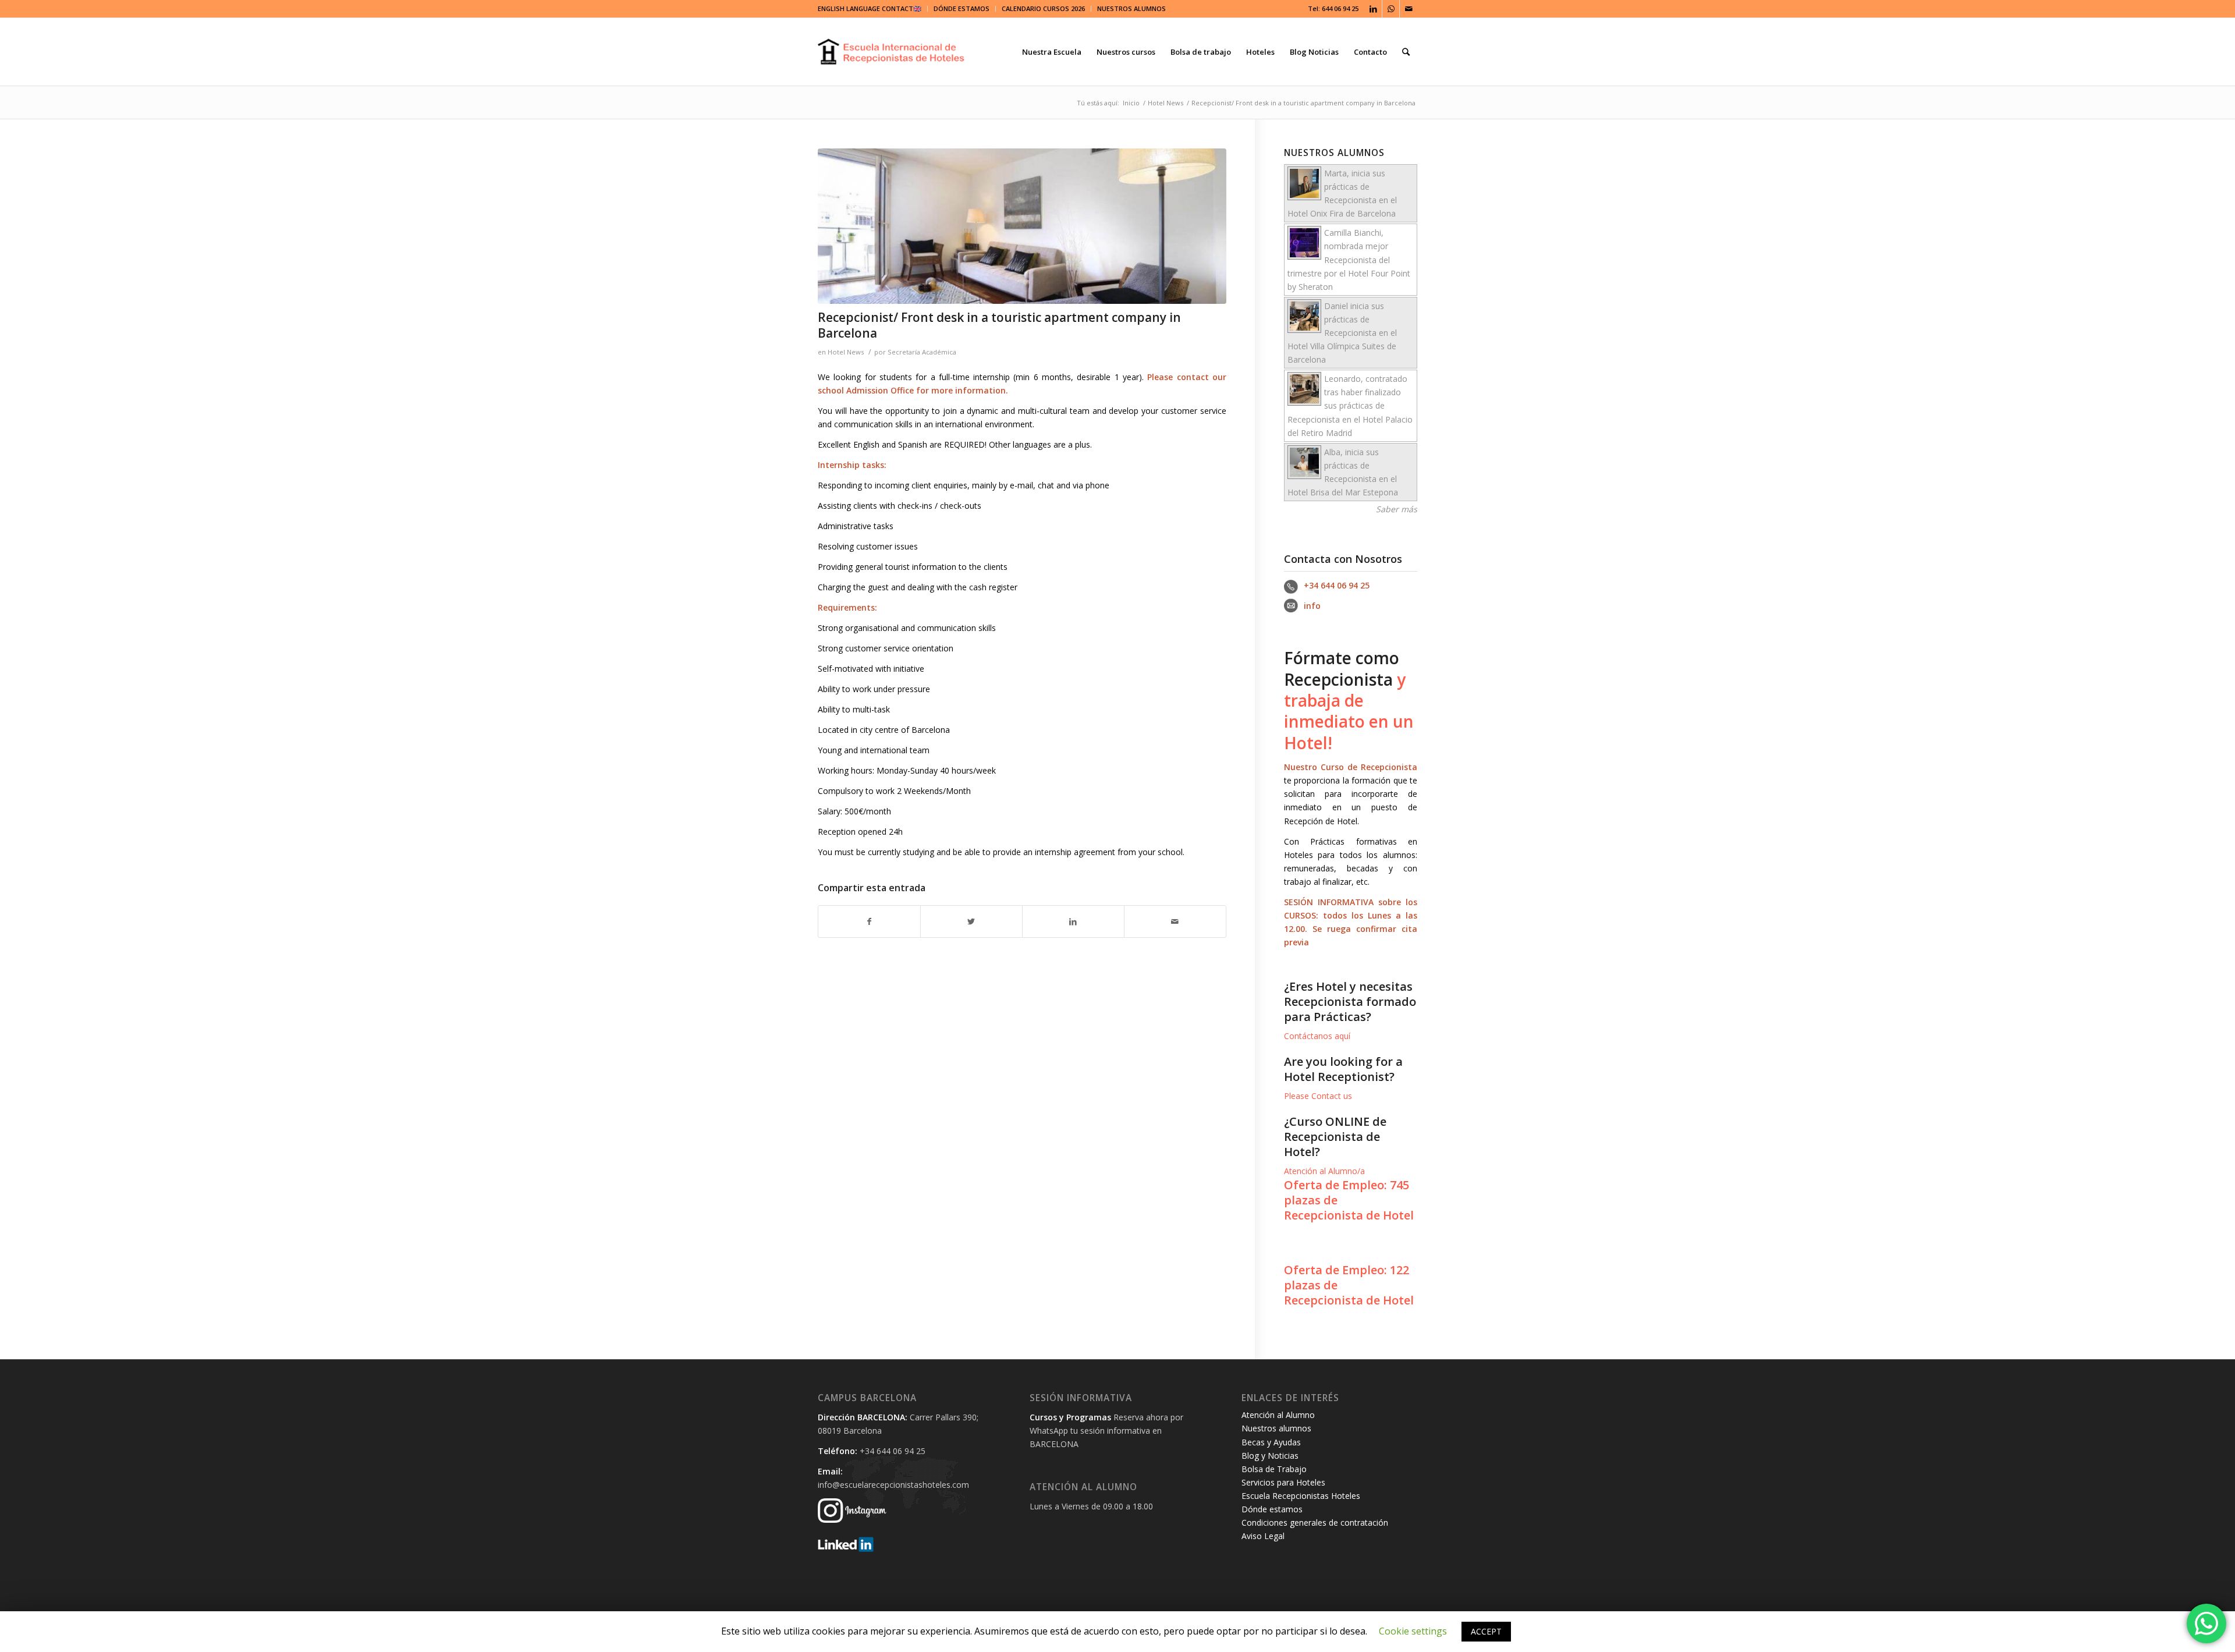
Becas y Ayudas (1271, 1442)
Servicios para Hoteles (1283, 1482)
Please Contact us (1318, 1096)
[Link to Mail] (1409, 9)
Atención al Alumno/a (1324, 1171)
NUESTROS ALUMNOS (1131, 8)
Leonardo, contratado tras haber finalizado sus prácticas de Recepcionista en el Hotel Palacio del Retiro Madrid (1350, 405)
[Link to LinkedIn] (1373, 9)
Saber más (1397, 509)
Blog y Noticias (1270, 1456)
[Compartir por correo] (1175, 921)
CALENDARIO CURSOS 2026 (1043, 8)
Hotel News (846, 352)
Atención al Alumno (1278, 1415)
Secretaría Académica (922, 352)
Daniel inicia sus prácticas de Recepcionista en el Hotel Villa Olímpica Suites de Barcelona (1342, 333)
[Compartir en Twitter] (971, 921)
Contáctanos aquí (1317, 1036)
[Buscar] (1406, 52)
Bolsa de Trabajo (1274, 1469)
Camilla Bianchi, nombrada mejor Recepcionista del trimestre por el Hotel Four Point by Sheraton (1349, 259)
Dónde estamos (1272, 1509)
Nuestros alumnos (1276, 1428)
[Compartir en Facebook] (869, 921)
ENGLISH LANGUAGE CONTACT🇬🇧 (870, 8)
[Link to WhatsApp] (1391, 9)
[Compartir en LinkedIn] (1073, 921)
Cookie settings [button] (1413, 1631)
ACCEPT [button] (1486, 1631)
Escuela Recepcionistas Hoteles (1301, 1496)
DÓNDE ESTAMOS (962, 8)
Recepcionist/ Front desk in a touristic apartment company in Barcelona (999, 325)
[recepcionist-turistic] (1022, 226)
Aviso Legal (1263, 1536)
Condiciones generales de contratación (1315, 1522)
